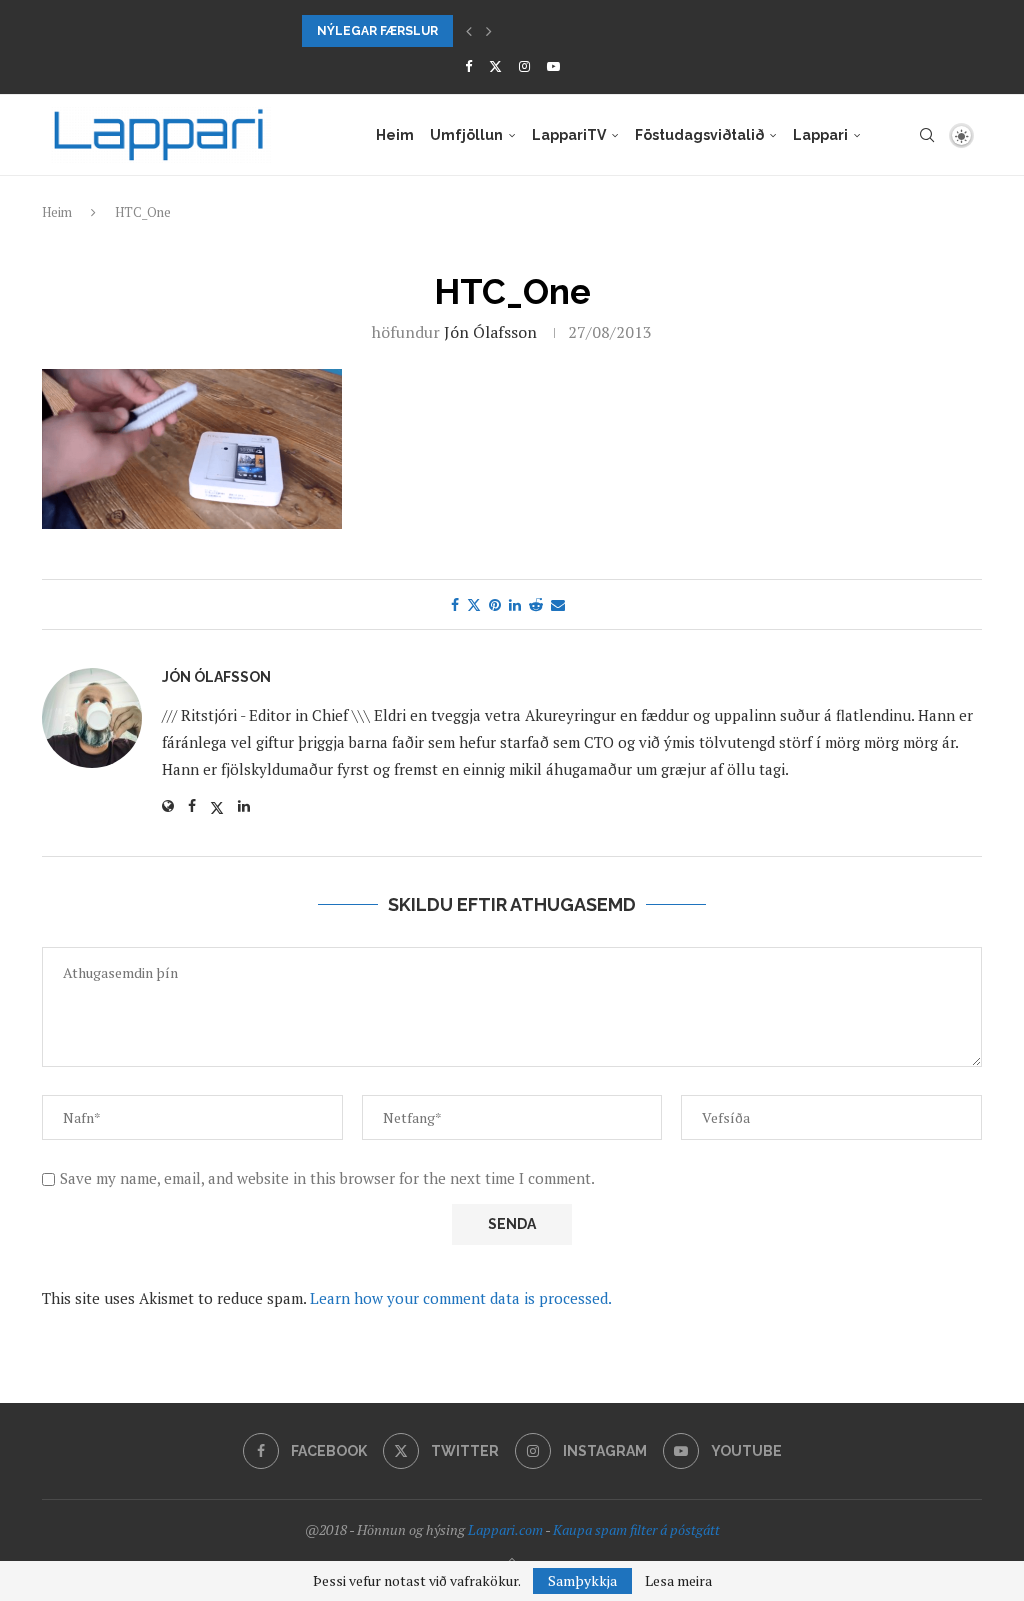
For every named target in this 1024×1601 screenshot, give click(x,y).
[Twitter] (495, 66)
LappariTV (569, 135)
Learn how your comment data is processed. (461, 1298)
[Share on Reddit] (536, 604)
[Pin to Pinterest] (495, 604)
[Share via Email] (558, 604)
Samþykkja (582, 1580)
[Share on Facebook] (455, 604)
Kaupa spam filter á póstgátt (636, 1529)
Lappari (820, 135)
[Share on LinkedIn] (515, 604)
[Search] (927, 135)
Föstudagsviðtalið (699, 135)
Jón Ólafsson (490, 332)
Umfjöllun (466, 135)
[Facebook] (468, 66)
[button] (469, 31)
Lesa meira (678, 1581)
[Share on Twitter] (474, 604)
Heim (395, 135)
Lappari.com (505, 1529)
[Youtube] (553, 66)
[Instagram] (524, 66)
